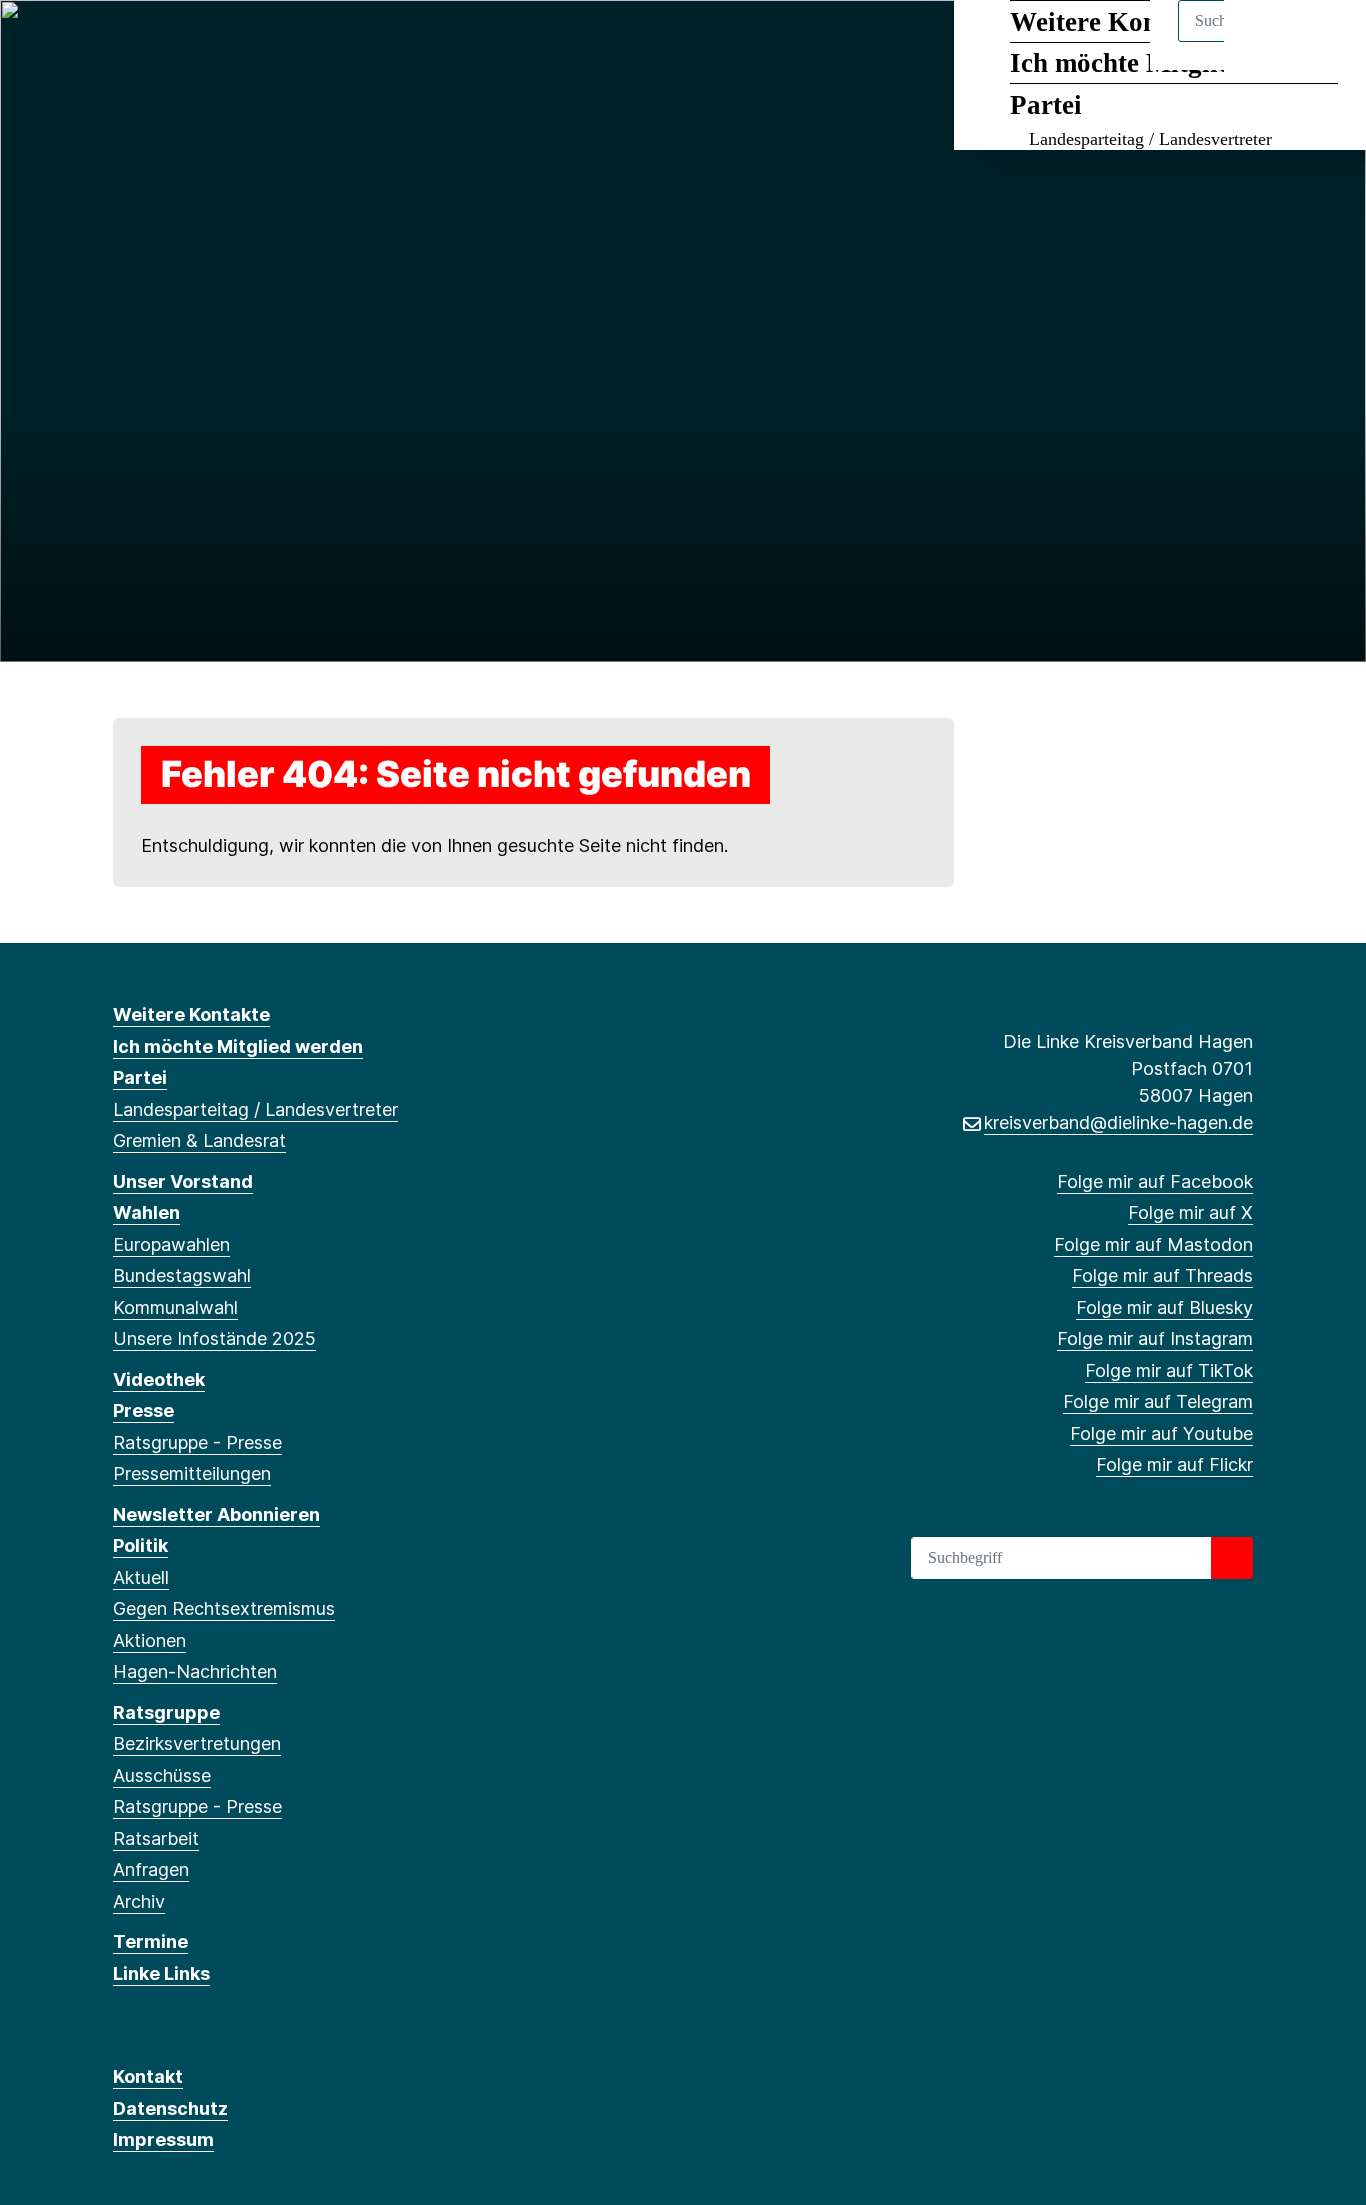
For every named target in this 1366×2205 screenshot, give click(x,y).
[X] (156, 42)
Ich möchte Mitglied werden (238, 1046)
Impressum (163, 2139)
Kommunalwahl (175, 1307)
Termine (150, 1941)
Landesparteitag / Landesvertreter (1150, 139)
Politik (140, 1545)
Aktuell (141, 1577)
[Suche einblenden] (1265, 41)
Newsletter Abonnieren (216, 1514)
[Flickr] (419, 42)
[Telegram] (353, 42)
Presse (143, 1410)
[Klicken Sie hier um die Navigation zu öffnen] (1324, 41)
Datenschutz (170, 2108)
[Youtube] (386, 42)
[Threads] (222, 42)
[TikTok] (320, 42)
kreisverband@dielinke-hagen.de (1118, 1122)
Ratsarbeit (156, 1838)
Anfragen (151, 1869)
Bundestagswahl (182, 1275)
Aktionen (149, 1640)
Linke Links (161, 1973)
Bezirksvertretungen (197, 1743)
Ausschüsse (162, 1775)
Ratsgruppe (166, 1712)
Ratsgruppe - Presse (197, 1442)
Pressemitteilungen (192, 1473)
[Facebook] (123, 42)
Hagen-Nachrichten (195, 1671)
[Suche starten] (1232, 1558)
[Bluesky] (255, 42)
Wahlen (146, 1212)
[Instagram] (287, 42)
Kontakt (148, 2076)
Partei (1046, 105)
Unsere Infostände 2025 (214, 1338)
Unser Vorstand (183, 1181)
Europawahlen (171, 1244)
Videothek (159, 1379)
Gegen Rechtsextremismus (224, 1608)
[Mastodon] (189, 42)
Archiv (139, 1901)
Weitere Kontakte (191, 1014)
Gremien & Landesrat (199, 1140)
